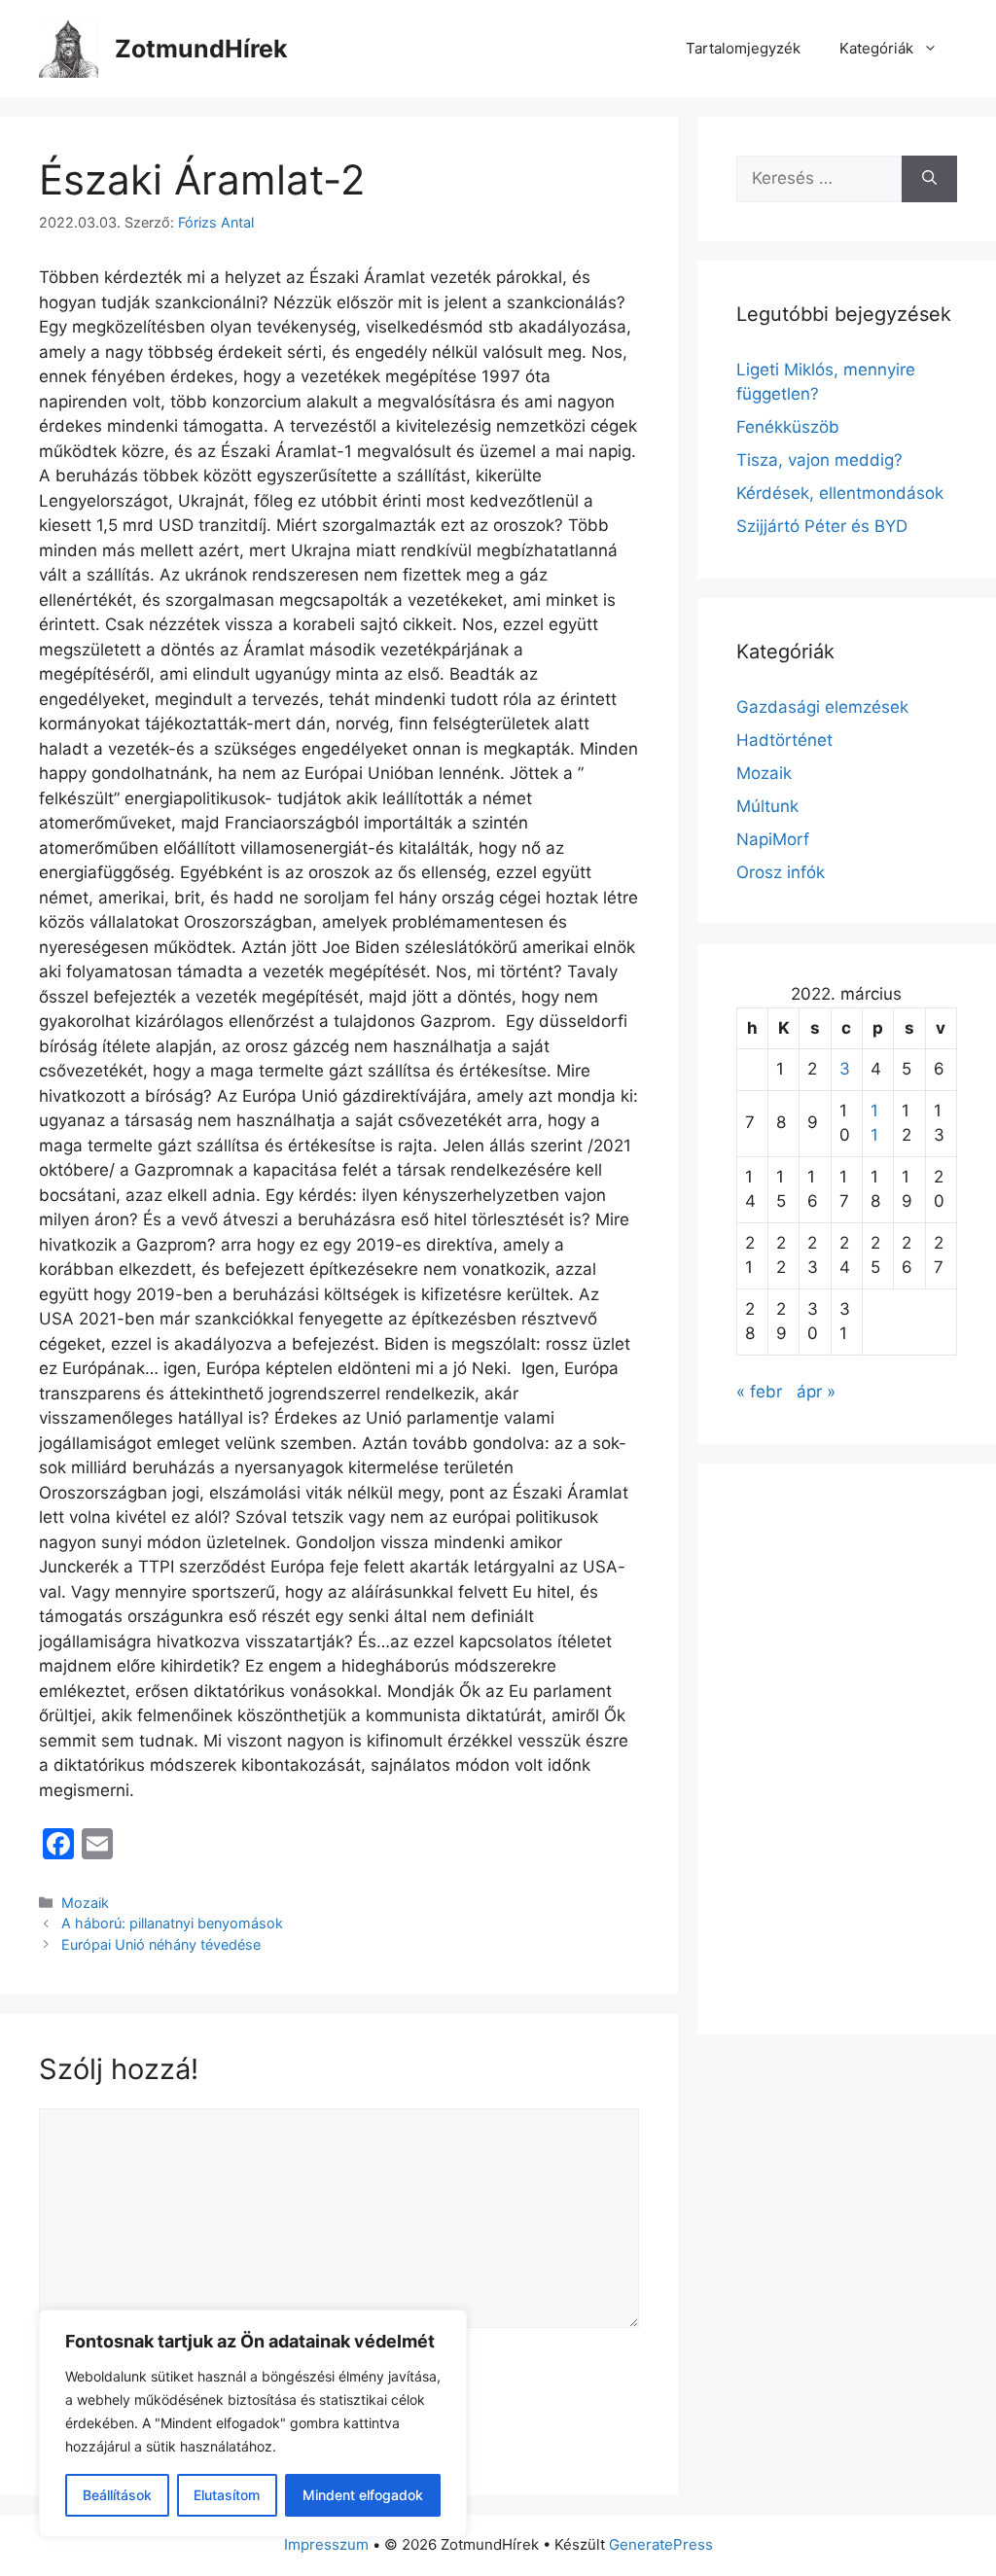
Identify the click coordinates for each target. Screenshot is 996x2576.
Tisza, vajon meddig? (819, 460)
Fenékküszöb (788, 427)
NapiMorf (773, 839)
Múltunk (767, 806)
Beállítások (117, 2495)
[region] (253, 2423)
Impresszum (326, 2544)
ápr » (816, 1392)
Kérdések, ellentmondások (840, 493)
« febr (759, 1392)
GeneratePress (661, 2544)
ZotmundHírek (201, 49)
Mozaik (85, 1903)
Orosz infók (781, 872)
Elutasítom (227, 2495)
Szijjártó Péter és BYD (822, 526)
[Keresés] (929, 179)
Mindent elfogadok (363, 2495)
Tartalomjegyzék (743, 48)
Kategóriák (876, 48)
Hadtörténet (784, 740)
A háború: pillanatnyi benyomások (172, 1923)
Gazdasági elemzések (822, 707)
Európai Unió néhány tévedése (161, 1944)
